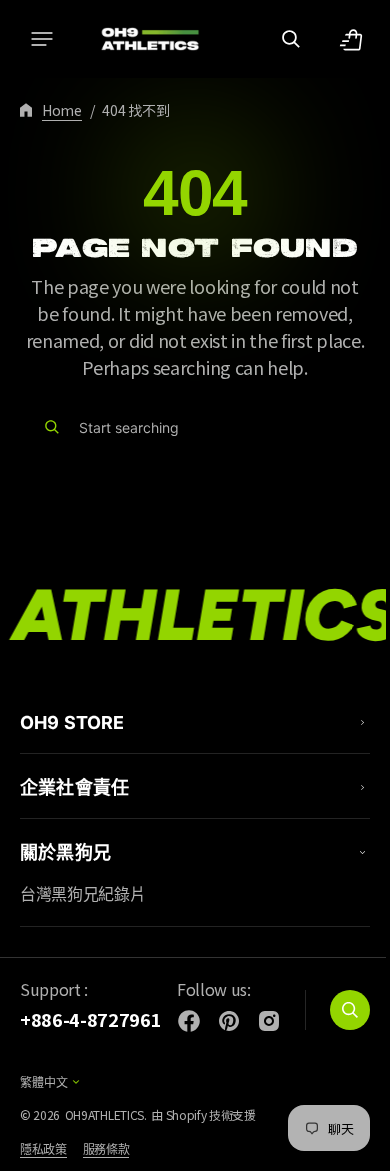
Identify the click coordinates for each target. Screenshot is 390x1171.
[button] (42, 39)
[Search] (52, 427)
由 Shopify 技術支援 (203, 1114)
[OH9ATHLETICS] (140, 39)
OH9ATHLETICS (104, 1114)
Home (62, 110)
